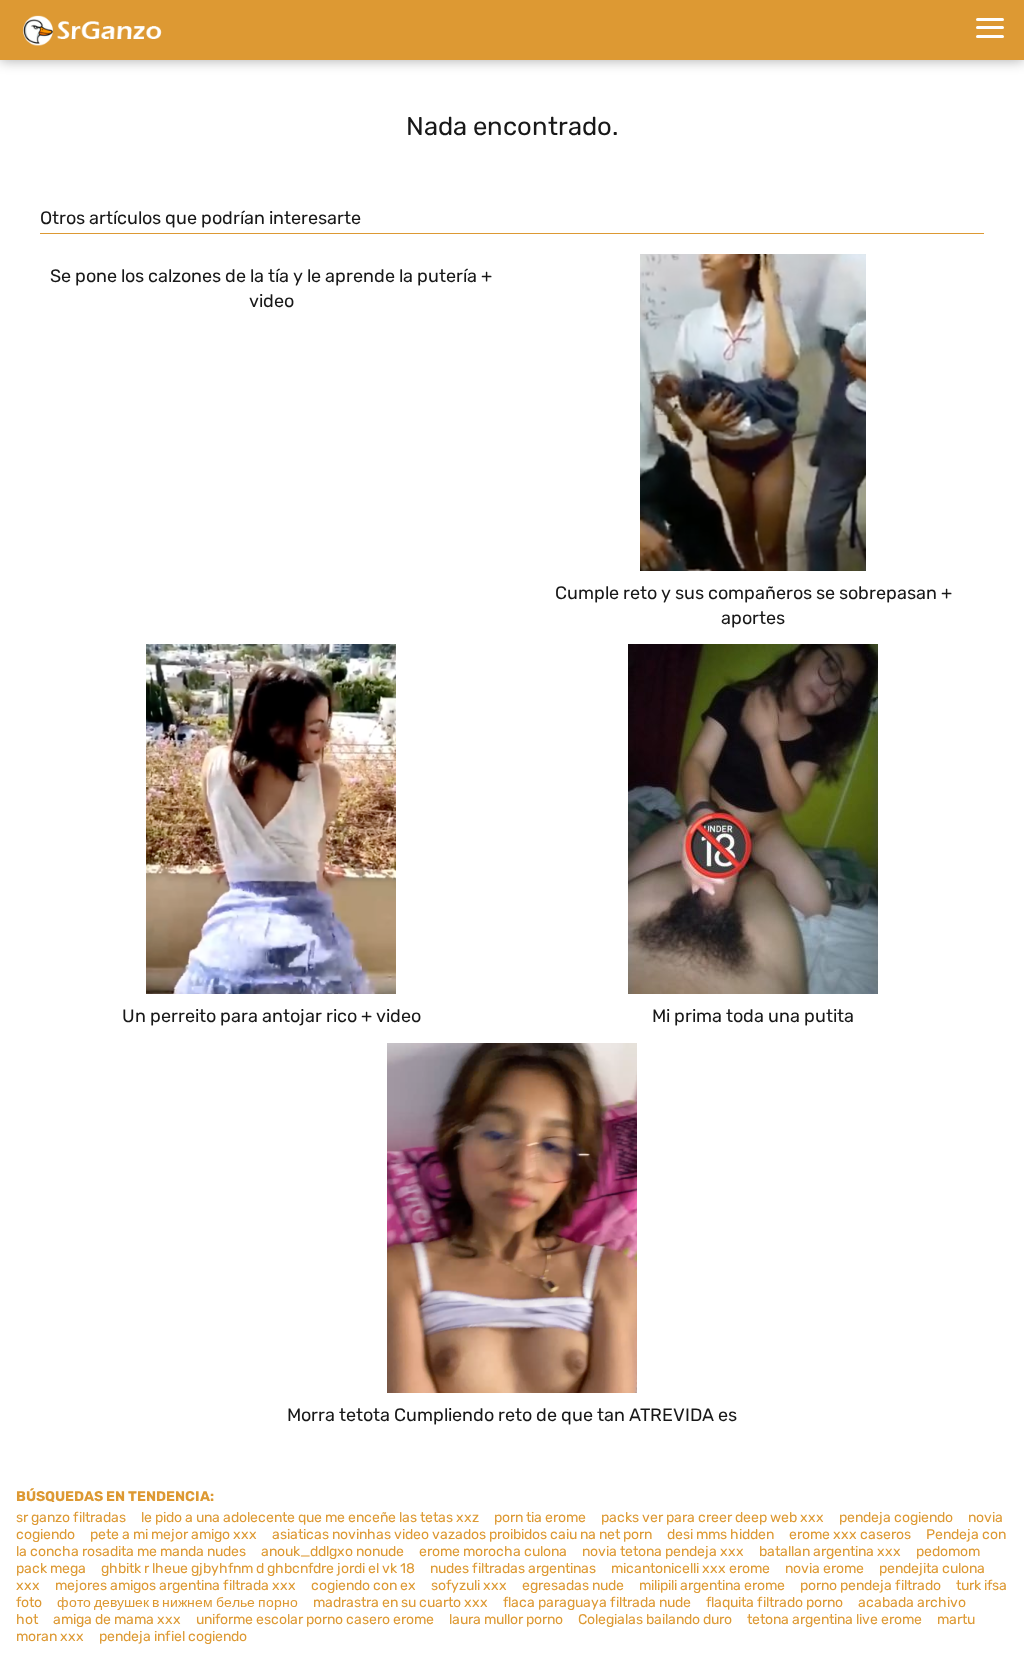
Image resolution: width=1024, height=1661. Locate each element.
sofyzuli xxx (469, 1585)
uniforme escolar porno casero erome (315, 1619)
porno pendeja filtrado (870, 1585)
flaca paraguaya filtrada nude (597, 1602)
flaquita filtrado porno (774, 1602)
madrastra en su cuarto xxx (400, 1602)
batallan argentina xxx (830, 1551)
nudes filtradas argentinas (513, 1568)
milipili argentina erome (712, 1585)
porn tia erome (540, 1517)
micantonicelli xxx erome (690, 1568)
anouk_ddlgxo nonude (332, 1551)
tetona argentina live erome (834, 1619)
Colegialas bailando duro (655, 1619)
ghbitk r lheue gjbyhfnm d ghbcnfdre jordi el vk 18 (258, 1568)
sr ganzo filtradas (71, 1517)
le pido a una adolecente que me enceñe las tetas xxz (310, 1517)
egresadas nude (573, 1585)
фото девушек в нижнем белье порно (177, 1602)
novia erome (824, 1568)
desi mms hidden (720, 1534)
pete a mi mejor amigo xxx (173, 1534)
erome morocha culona (493, 1551)
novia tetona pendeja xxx (663, 1551)
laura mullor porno (506, 1619)
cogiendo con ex (363, 1585)
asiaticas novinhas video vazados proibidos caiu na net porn (462, 1534)
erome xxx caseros (850, 1534)
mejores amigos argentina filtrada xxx (175, 1585)
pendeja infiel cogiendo (173, 1636)
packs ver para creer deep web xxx (712, 1517)
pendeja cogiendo (896, 1517)
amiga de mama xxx (117, 1619)
